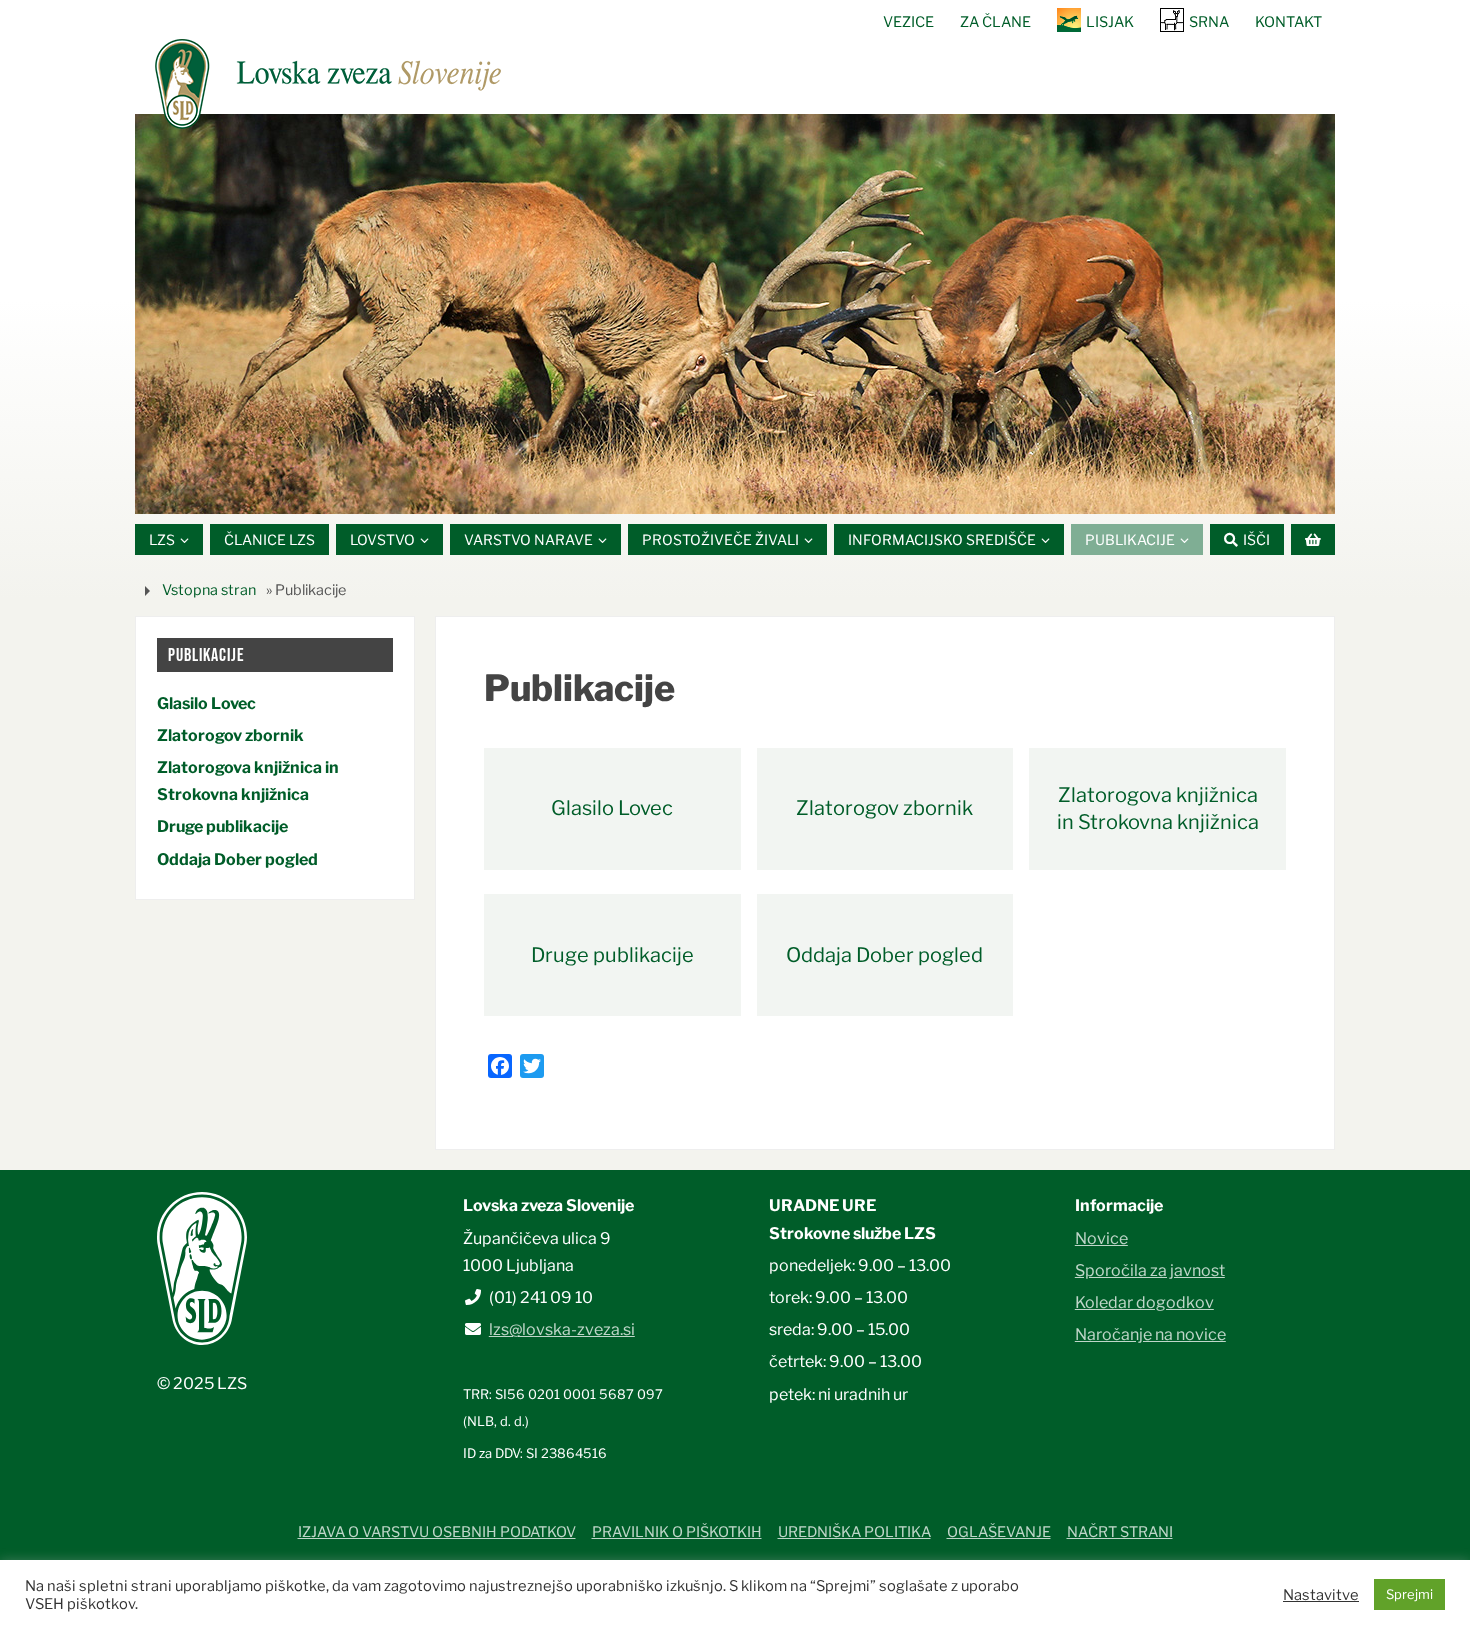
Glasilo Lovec (612, 808)
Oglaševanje (999, 1532)
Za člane (995, 22)
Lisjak (1110, 22)
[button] (675, 489)
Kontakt (1288, 22)
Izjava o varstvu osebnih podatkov (437, 1532)
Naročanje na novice (1150, 1334)
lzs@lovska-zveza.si (562, 1329)
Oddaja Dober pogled (884, 955)
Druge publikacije (612, 955)
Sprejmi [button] (1409, 1594)
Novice (1101, 1238)
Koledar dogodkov (1144, 1302)
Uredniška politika (854, 1532)
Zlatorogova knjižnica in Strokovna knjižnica (1158, 808)
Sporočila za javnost (1150, 1270)
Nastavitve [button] (1321, 1595)
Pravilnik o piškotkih (677, 1532)
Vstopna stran (209, 590)
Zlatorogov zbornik (884, 808)
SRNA (1209, 22)
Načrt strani (1120, 1532)
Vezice (908, 22)
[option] (735, 314)
